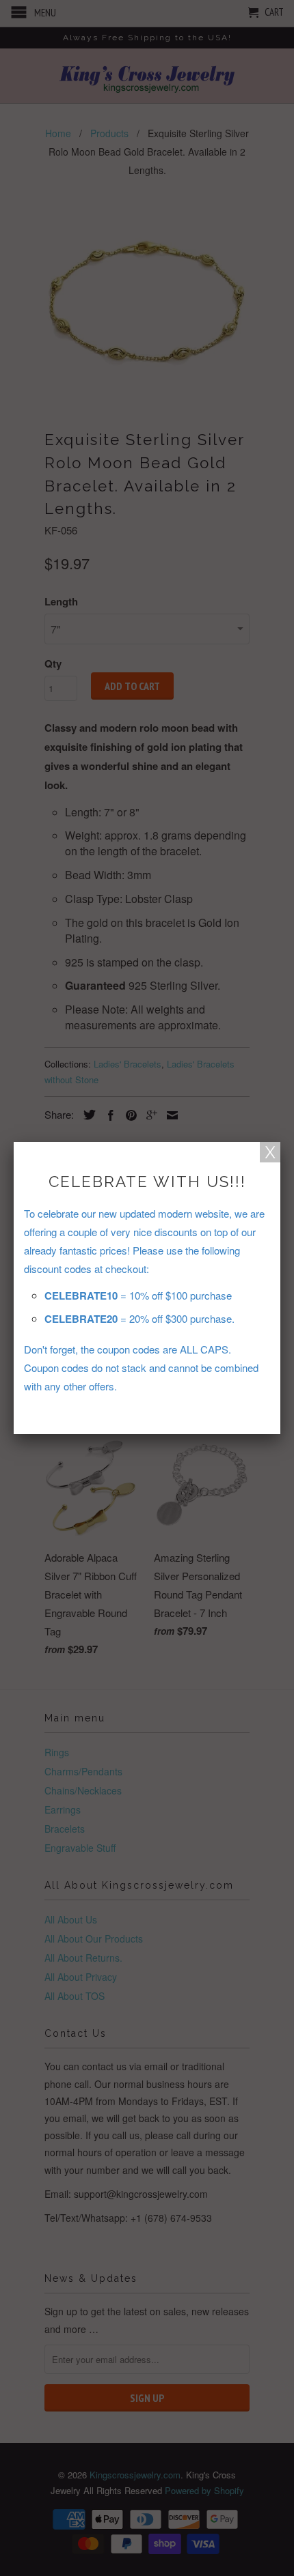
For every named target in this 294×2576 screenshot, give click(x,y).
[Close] (270, 1152)
